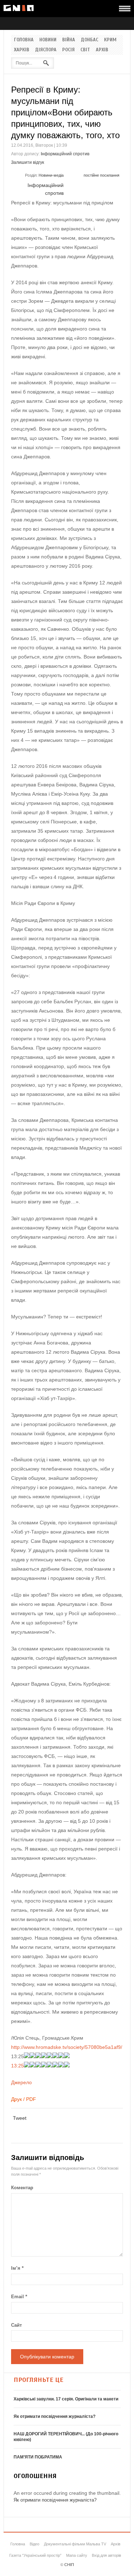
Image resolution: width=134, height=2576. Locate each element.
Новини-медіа (51, 175)
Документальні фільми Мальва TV (75, 2544)
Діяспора (46, 50)
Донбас (90, 40)
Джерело (21, 2082)
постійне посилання (101, 175)
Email (19, 2297)
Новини (48, 40)
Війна (69, 40)
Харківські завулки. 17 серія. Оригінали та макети (66, 2399)
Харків (22, 50)
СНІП (69, 2565)
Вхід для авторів (106, 2555)
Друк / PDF (24, 2099)
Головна (24, 40)
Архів (102, 50)
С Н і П (19, 8)
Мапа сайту (77, 2555)
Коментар (22, 2188)
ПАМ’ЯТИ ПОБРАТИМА (38, 2457)
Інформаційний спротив (65, 154)
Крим (110, 40)
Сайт (16, 2325)
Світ (85, 50)
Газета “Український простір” (35, 2555)
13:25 (18, 2066)
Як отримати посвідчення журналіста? (54, 2416)
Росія (68, 50)
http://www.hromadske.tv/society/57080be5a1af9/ (67, 2047)
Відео (34, 2544)
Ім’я (17, 2268)
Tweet (20, 2118)
